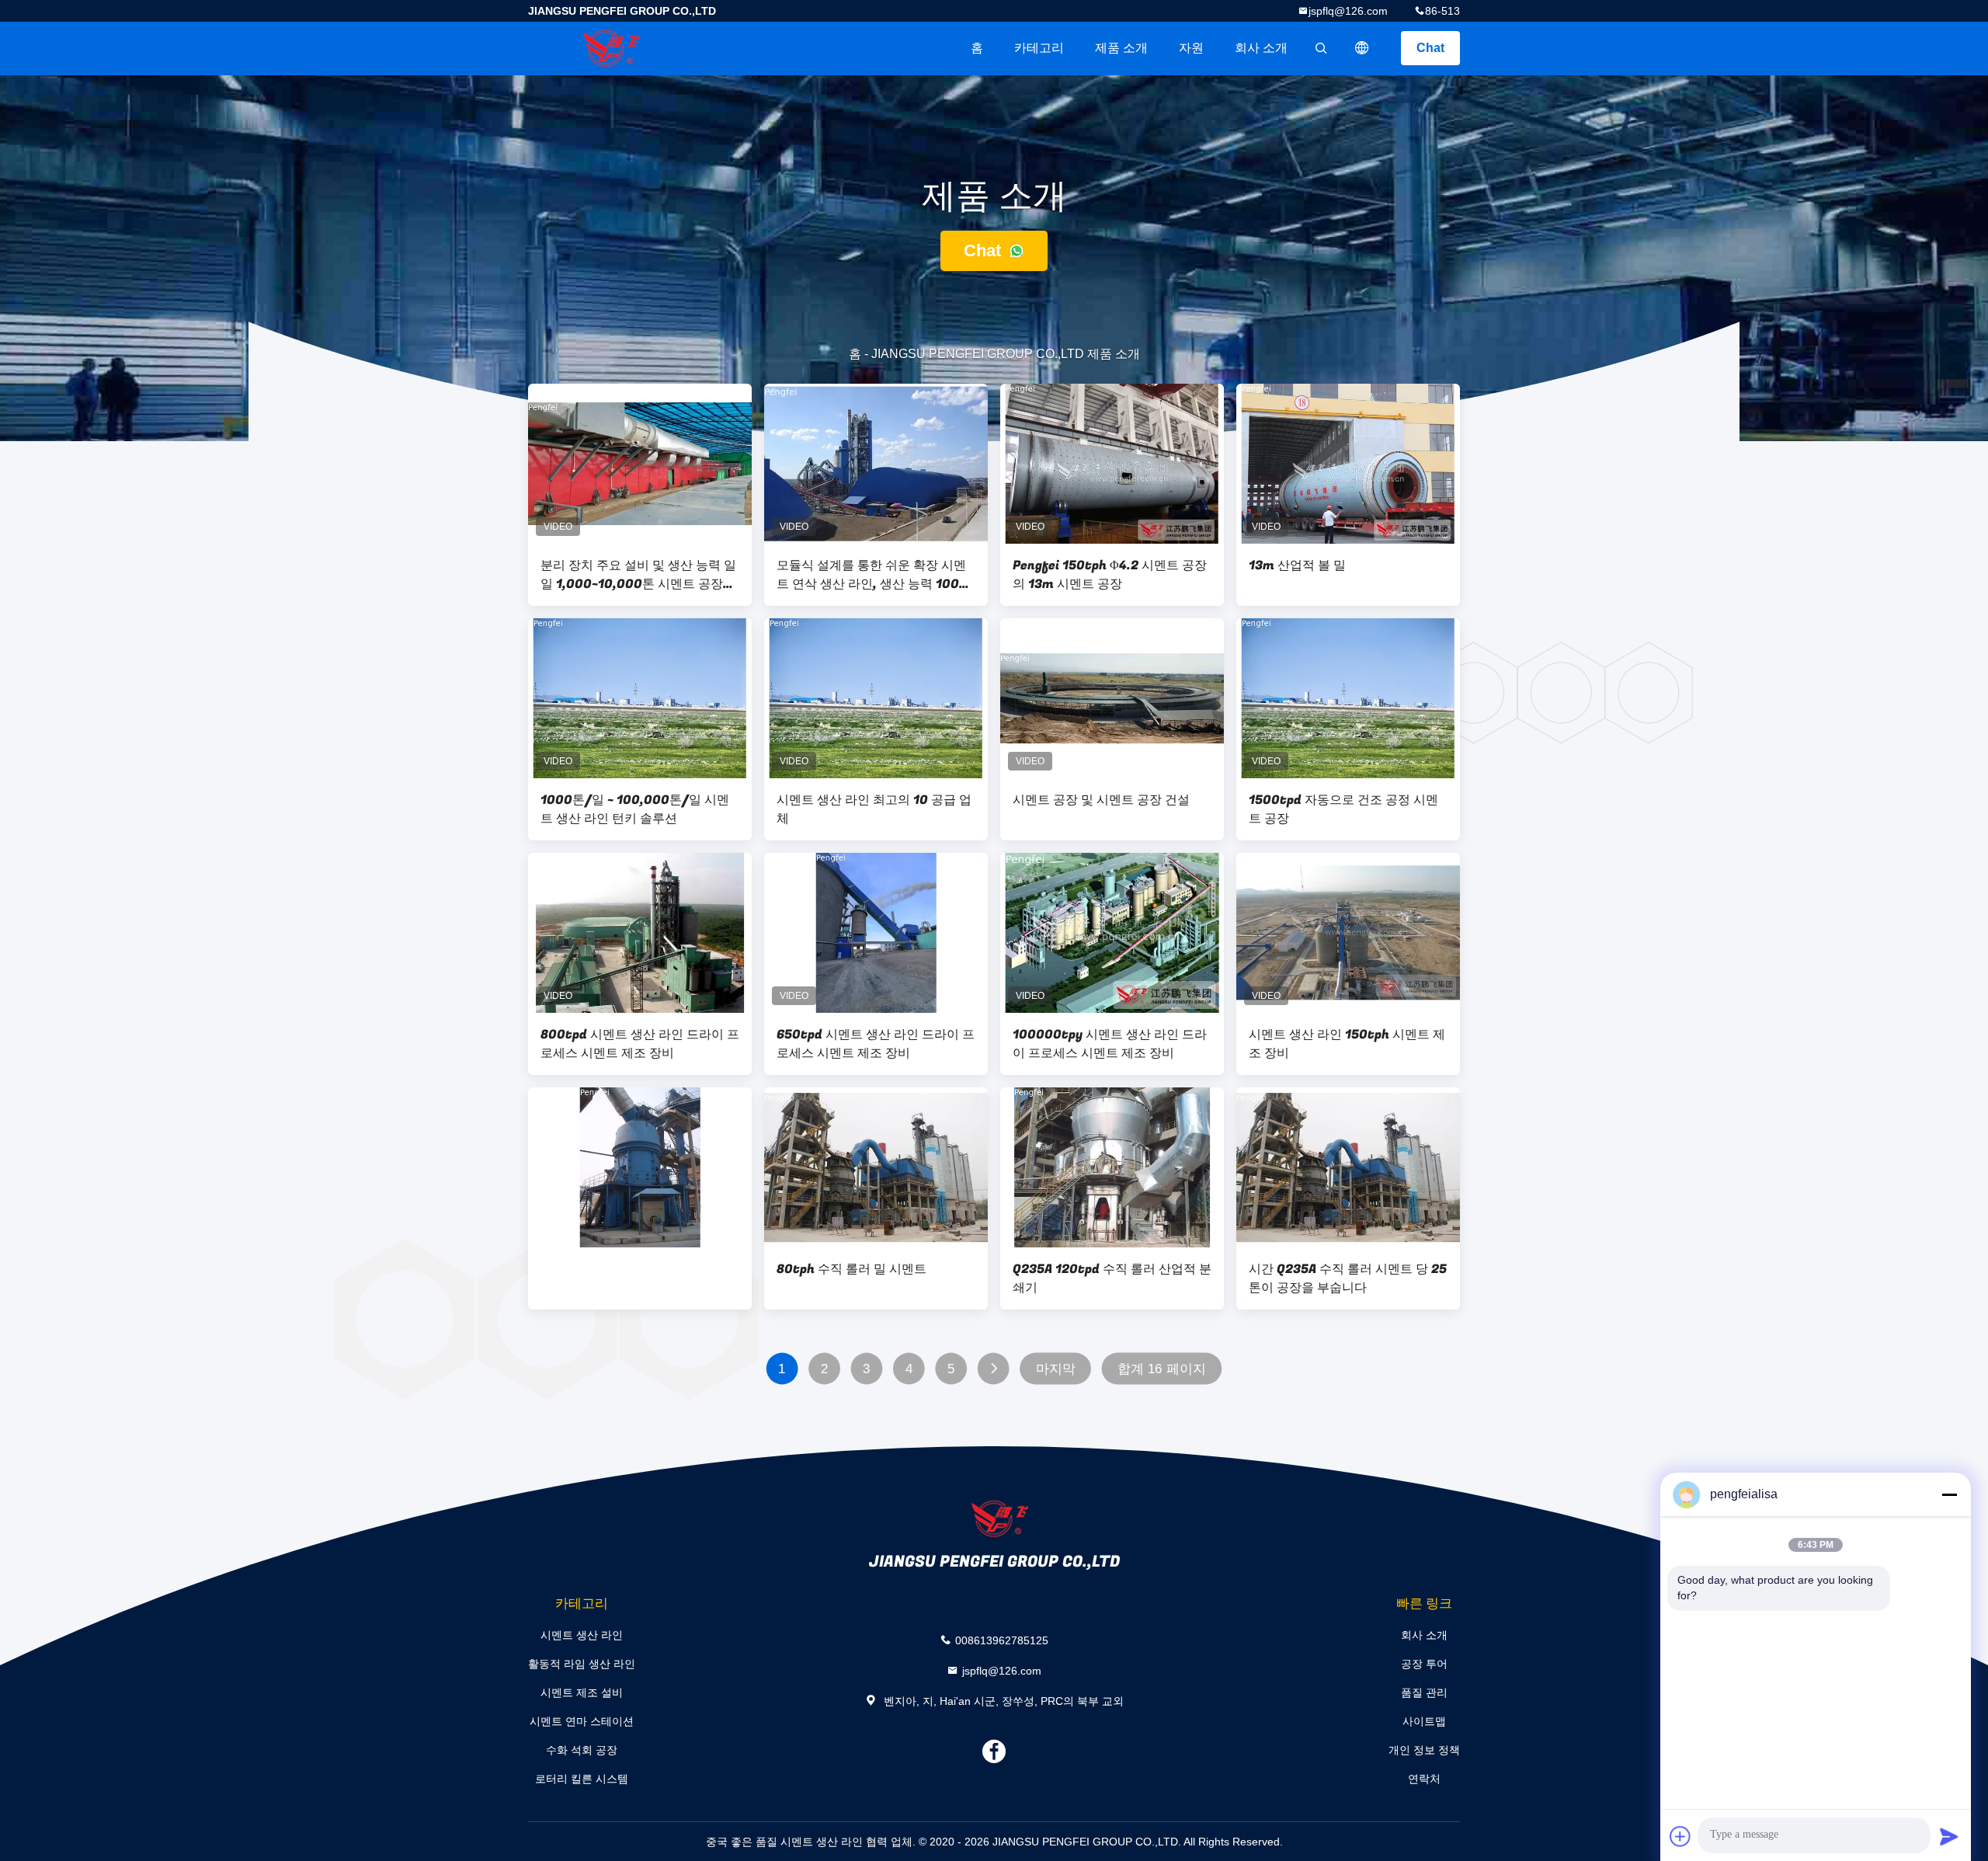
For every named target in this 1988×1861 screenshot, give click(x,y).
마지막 (1056, 1369)
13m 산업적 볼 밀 (1297, 565)
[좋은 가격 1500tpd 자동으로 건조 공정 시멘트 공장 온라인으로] (1348, 698)
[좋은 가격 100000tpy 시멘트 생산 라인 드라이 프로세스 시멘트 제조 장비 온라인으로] (1112, 933)
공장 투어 (1424, 1664)
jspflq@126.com (1348, 11)
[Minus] (1949, 1494)
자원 (1191, 48)
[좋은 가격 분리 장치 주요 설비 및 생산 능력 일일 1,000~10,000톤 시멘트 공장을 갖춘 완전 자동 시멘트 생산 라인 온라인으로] (640, 464)
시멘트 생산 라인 (582, 1635)
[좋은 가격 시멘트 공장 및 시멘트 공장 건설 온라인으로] (1112, 698)
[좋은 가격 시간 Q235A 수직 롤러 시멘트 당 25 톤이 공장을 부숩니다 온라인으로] (1348, 1167)
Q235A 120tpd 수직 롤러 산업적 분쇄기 (1112, 1278)
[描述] (1362, 48)
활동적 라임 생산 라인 (582, 1664)
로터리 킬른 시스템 (582, 1779)
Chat (1430, 48)
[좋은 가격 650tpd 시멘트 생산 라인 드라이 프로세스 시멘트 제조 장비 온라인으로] (876, 933)
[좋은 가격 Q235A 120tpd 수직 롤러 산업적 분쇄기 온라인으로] (1112, 1167)
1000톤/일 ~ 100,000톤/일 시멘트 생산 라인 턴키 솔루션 (635, 809)
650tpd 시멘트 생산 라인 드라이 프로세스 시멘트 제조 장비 (876, 1044)
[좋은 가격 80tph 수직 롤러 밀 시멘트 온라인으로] (876, 1167)
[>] (994, 1369)
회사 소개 (1261, 48)
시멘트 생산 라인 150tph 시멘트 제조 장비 (1347, 1044)
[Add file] (1680, 1836)
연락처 (1424, 1779)
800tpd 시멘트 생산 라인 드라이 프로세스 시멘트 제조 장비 (640, 1044)
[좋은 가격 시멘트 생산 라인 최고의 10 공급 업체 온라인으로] (876, 698)
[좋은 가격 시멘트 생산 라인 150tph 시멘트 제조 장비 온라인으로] (1348, 933)
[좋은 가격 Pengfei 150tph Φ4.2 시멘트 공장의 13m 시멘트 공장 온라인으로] (1112, 464)
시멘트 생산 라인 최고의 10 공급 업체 (874, 809)
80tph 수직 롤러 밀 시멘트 (852, 1269)
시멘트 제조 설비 (582, 1692)
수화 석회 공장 (582, 1750)
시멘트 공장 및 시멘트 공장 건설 (1101, 800)
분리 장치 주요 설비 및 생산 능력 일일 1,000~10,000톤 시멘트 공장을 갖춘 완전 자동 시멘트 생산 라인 (638, 575)
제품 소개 (1121, 48)
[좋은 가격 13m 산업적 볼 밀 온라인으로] (1348, 464)
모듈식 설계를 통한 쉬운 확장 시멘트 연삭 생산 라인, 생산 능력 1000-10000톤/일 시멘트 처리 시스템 (875, 575)
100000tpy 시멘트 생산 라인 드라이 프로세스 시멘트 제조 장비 (1110, 1044)
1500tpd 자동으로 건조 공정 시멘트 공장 (1343, 809)
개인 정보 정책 (1424, 1750)
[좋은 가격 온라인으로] (640, 1167)
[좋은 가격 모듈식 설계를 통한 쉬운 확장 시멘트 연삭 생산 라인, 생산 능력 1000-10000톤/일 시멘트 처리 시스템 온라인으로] (876, 464)
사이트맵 (1424, 1721)
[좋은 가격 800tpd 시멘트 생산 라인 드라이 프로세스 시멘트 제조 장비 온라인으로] (640, 933)
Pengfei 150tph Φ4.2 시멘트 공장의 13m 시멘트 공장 (1110, 575)
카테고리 (1039, 48)
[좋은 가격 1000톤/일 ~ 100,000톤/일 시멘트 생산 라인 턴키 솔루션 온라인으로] (640, 698)
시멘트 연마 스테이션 (582, 1721)
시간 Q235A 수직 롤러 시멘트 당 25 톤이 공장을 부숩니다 (1348, 1278)
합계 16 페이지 (1162, 1369)
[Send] (1949, 1836)
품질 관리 (1424, 1692)
